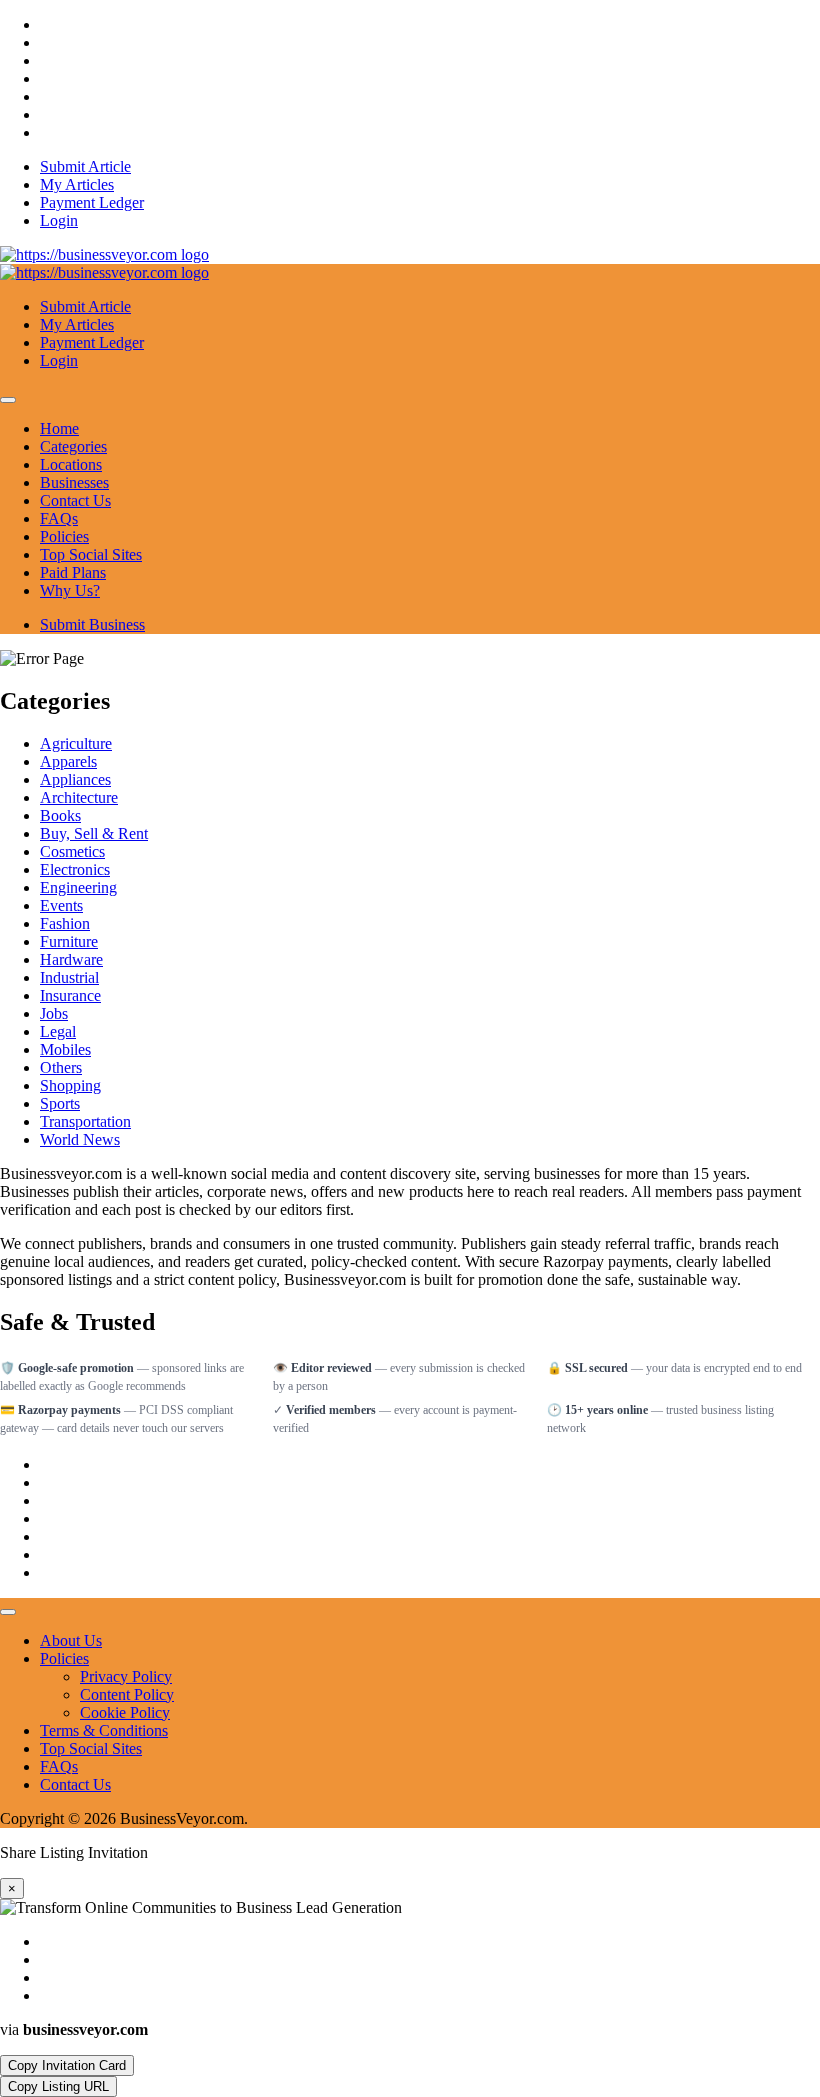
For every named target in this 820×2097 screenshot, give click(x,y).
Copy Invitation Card (67, 2065)
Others (61, 1067)
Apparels (68, 761)
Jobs (54, 1013)
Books (60, 815)
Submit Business (92, 624)
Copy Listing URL (58, 2086)
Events (61, 905)
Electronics (75, 869)
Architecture (79, 797)
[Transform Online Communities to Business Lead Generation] (104, 254)
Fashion (65, 923)
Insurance (70, 995)
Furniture (69, 941)
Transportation (85, 1121)
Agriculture (76, 743)
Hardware (71, 959)
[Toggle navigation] (8, 400)
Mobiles (65, 1049)
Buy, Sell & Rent (94, 833)
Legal (58, 1031)
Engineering (78, 887)
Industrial (69, 977)
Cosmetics (72, 851)
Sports (60, 1103)
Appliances (75, 779)
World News (80, 1139)
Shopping (70, 1085)
